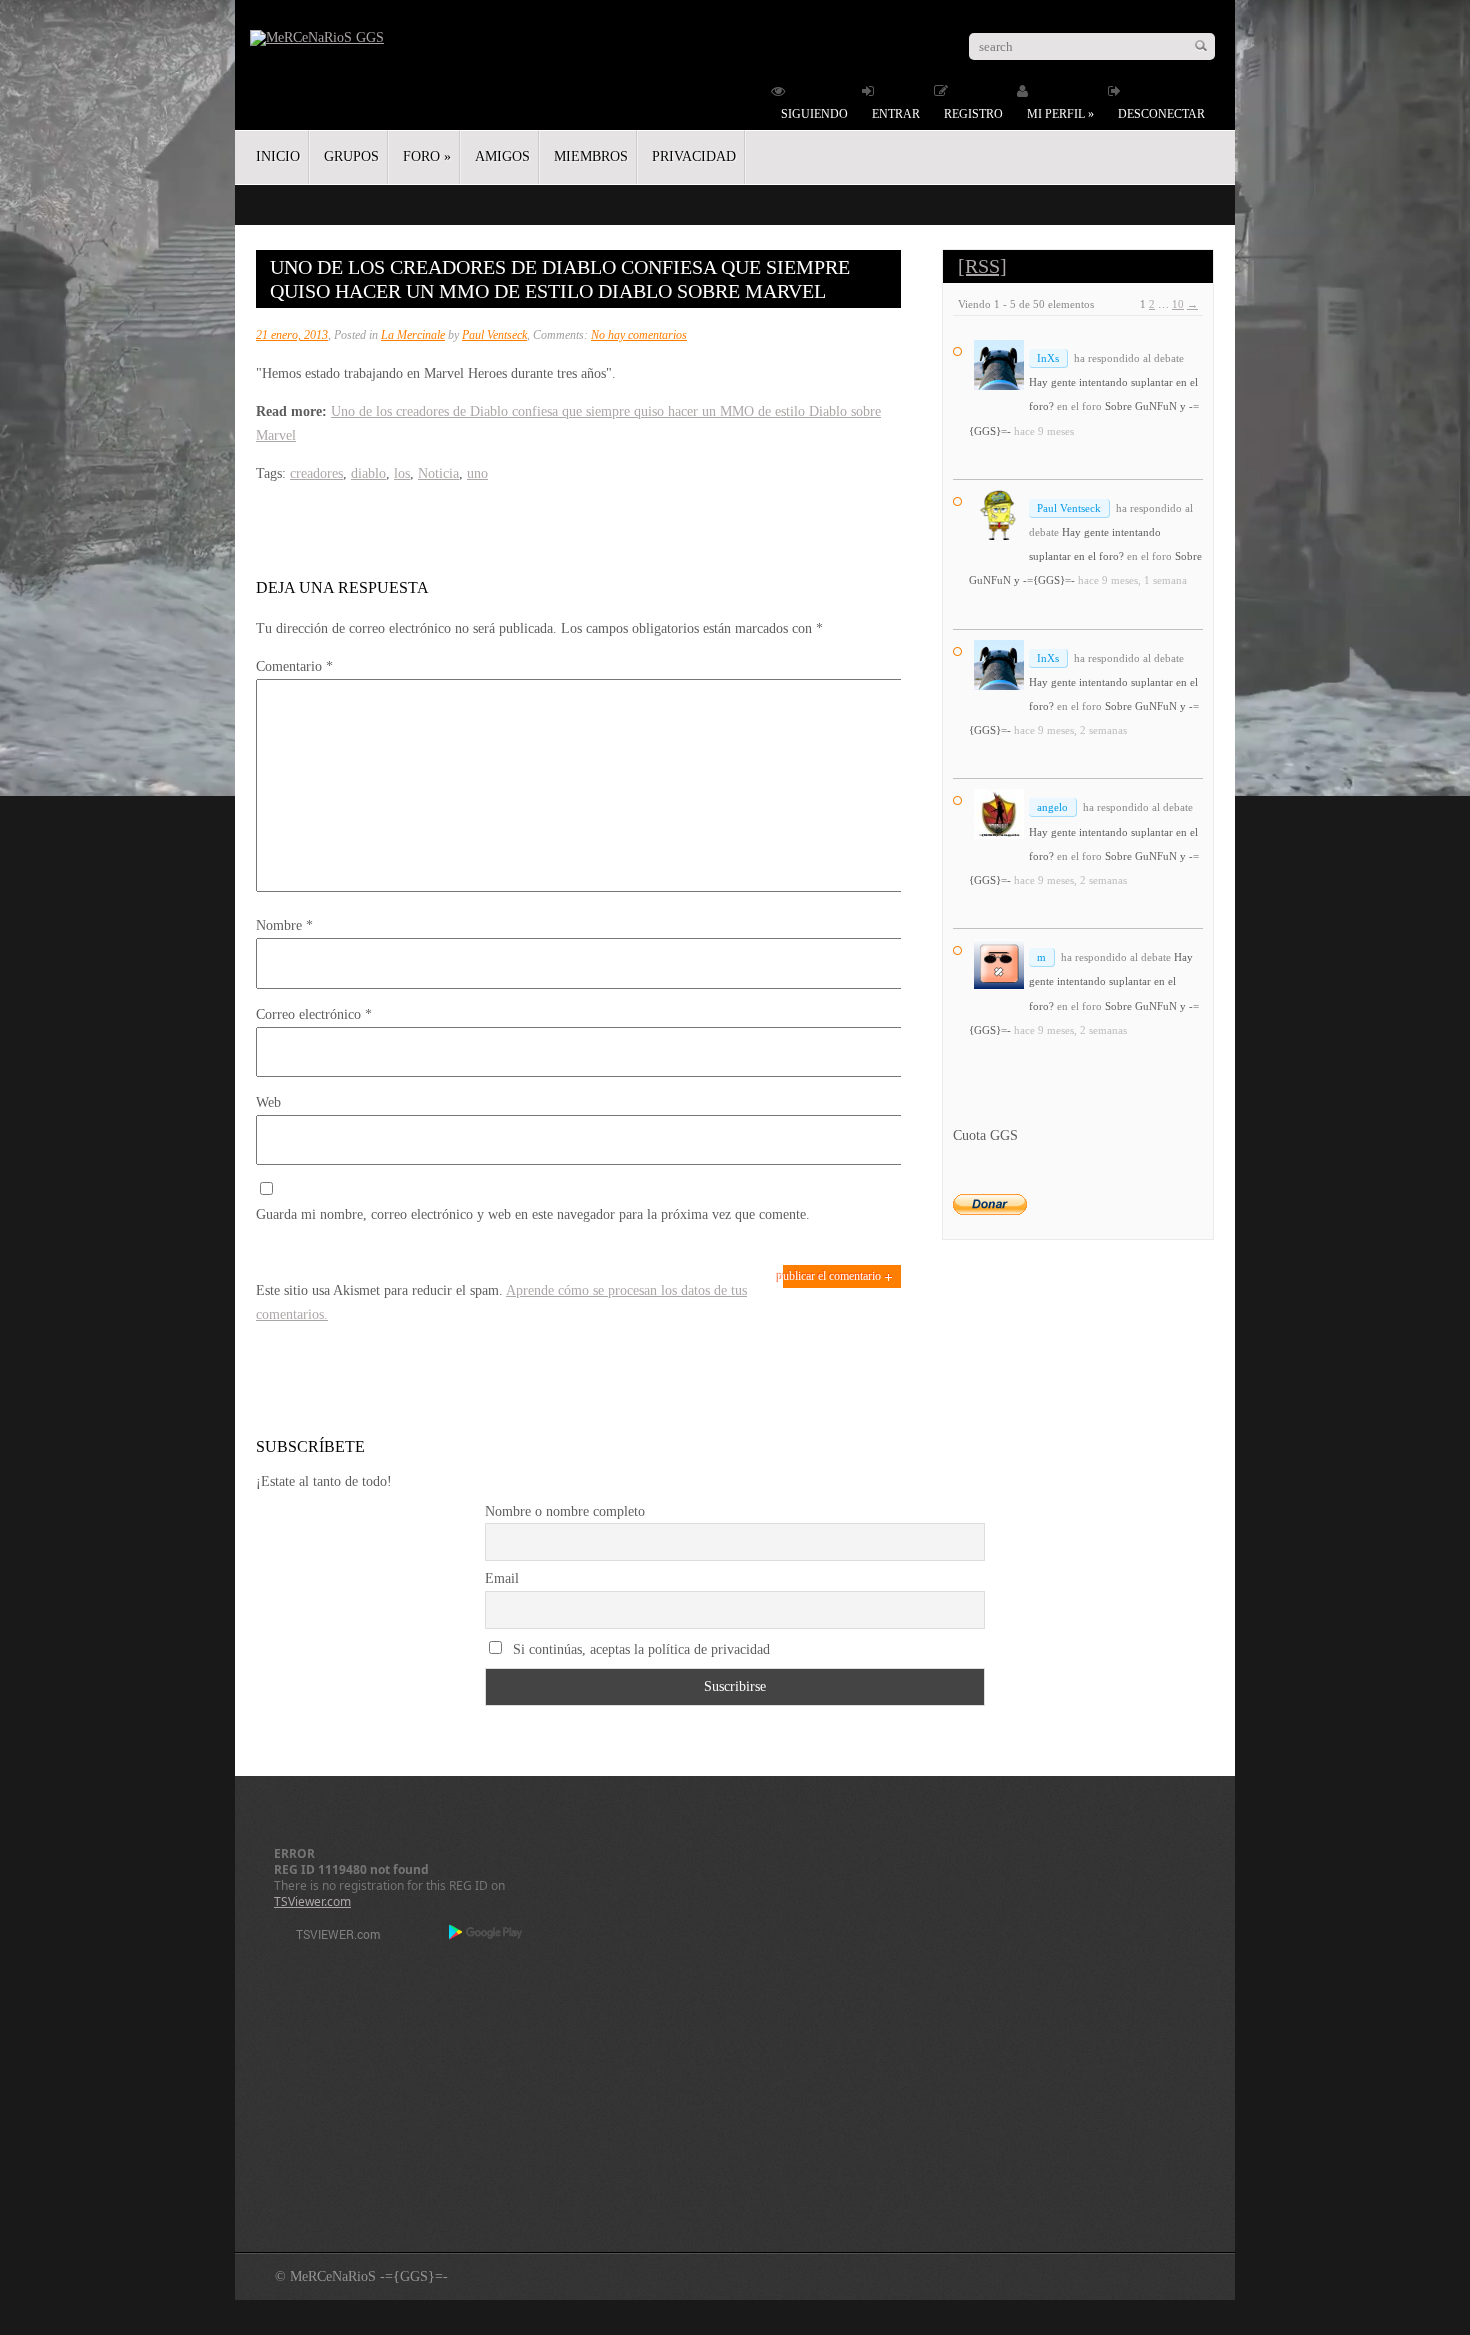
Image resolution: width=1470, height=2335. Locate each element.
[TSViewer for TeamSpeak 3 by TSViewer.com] (330, 1937)
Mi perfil (1060, 114)
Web (268, 1102)
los (402, 473)
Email (502, 1578)
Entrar (896, 114)
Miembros (591, 156)
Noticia (438, 473)
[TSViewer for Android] (486, 1934)
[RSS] (982, 266)
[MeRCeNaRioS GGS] (317, 37)
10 (1178, 304)
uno (477, 473)
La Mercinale (413, 335)
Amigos (502, 156)
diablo (368, 473)
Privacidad (694, 156)
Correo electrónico (314, 1014)
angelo (1052, 807)
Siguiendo (814, 114)
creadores (316, 473)
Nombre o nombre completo (565, 1511)
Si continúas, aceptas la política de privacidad (639, 1649)
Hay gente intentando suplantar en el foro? (1111, 981)
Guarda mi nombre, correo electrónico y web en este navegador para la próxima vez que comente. (533, 1214)
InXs (1048, 358)
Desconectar (1161, 114)
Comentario (294, 666)
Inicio (278, 156)
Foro (427, 156)
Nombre (284, 925)
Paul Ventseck (494, 335)
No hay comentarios (639, 335)
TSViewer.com (312, 1901)
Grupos (351, 156)
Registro (973, 114)
